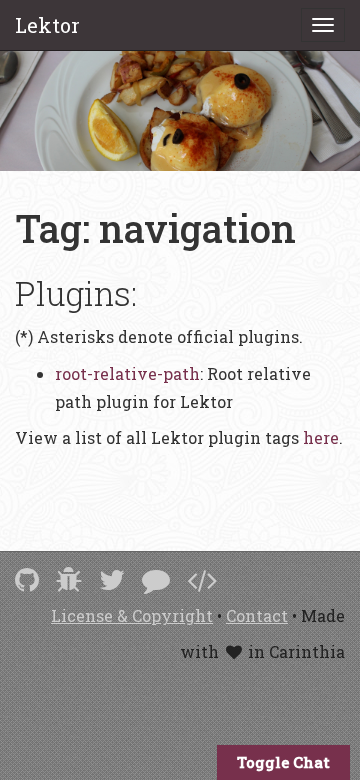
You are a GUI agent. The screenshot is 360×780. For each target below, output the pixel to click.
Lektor (47, 25)
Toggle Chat (283, 762)
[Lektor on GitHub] (27, 579)
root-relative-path (127, 373)
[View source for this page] (202, 579)
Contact (257, 615)
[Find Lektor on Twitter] (112, 579)
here (321, 437)
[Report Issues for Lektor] (69, 579)
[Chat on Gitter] (156, 579)
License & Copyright (132, 615)
